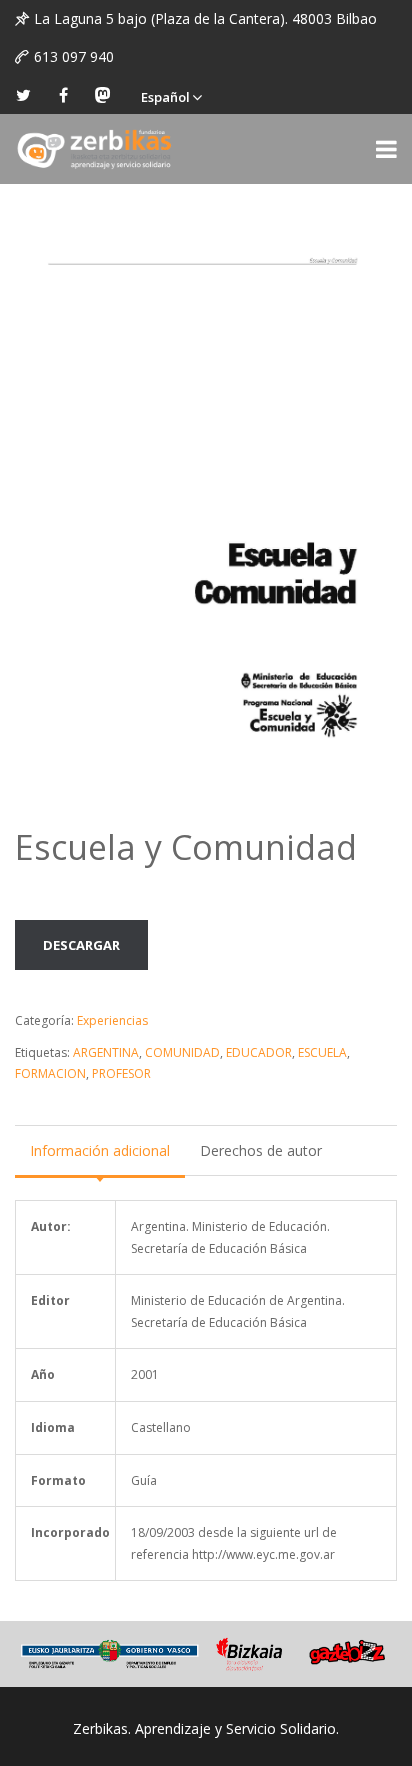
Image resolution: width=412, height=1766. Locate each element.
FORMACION (50, 1073)
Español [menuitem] (165, 97)
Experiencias (112, 1020)
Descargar (81, 945)
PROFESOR (121, 1073)
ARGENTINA (106, 1052)
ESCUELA (322, 1052)
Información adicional (100, 1150)
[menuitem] (171, 95)
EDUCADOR (259, 1052)
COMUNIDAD (182, 1052)
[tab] (100, 1150)
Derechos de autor (261, 1150)
